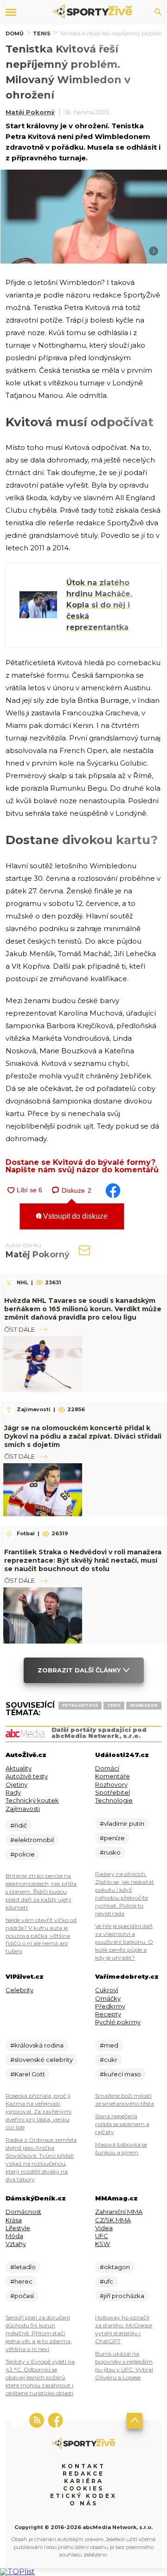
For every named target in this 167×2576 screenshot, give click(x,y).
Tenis (42, 33)
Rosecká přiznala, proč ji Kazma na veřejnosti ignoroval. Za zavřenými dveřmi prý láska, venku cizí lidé (39, 2111)
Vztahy (16, 2244)
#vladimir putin (122, 1823)
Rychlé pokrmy (118, 2022)
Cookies (83, 2488)
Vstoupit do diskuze (74, 1216)
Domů (15, 33)
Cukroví (107, 1990)
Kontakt (83, 2466)
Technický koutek (32, 1800)
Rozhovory (111, 1784)
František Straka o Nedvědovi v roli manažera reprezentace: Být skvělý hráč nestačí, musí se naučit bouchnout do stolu (83, 1560)
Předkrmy (110, 2006)
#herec (21, 2281)
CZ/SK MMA (113, 2220)
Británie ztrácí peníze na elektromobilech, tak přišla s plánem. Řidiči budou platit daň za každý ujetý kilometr (41, 1892)
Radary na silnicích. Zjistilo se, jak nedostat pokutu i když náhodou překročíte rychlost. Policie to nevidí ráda (125, 1894)
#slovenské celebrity (42, 2060)
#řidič (19, 1825)
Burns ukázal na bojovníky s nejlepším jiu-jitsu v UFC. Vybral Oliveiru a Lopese (124, 2365)
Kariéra (84, 2481)
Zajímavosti (23, 1809)
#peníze (112, 1838)
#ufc (106, 2281)
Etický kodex (83, 2496)
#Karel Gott (28, 2074)
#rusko (110, 1852)
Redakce (83, 2474)
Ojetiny (16, 1784)
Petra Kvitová (80, 1705)
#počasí (22, 2296)
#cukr (109, 2060)
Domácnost (23, 2212)
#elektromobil (32, 1840)
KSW (103, 2244)
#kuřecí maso (120, 2074)
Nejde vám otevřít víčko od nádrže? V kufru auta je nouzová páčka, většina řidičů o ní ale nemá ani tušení (41, 1936)
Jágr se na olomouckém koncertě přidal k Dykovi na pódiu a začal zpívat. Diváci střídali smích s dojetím (83, 1436)
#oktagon (115, 2267)
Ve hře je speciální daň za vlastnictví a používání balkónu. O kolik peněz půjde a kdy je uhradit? (124, 1942)
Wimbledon (144, 1705)
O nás (84, 2503)
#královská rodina (37, 2045)
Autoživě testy (27, 1776)
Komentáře (112, 1776)
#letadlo (23, 2267)
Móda (14, 2236)
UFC (102, 2236)
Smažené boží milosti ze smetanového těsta (125, 2100)
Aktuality (19, 1768)
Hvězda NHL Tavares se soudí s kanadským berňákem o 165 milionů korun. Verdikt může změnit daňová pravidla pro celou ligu (83, 1309)
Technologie (114, 1800)
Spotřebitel (112, 1792)
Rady (13, 1792)
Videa (104, 2228)
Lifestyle (18, 2228)
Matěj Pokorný (30, 112)
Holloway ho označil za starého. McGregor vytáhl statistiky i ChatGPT (124, 2329)
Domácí (107, 1768)
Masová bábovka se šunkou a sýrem (121, 2148)
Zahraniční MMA (119, 2212)
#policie (22, 1854)
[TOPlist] (17, 2572)
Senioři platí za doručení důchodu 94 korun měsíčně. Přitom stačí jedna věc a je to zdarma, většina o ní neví (39, 2333)
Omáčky (108, 1998)
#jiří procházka (122, 2296)
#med (109, 2045)
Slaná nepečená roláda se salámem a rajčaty (122, 2124)
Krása (14, 2220)
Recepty (108, 2014)
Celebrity (19, 1990)
